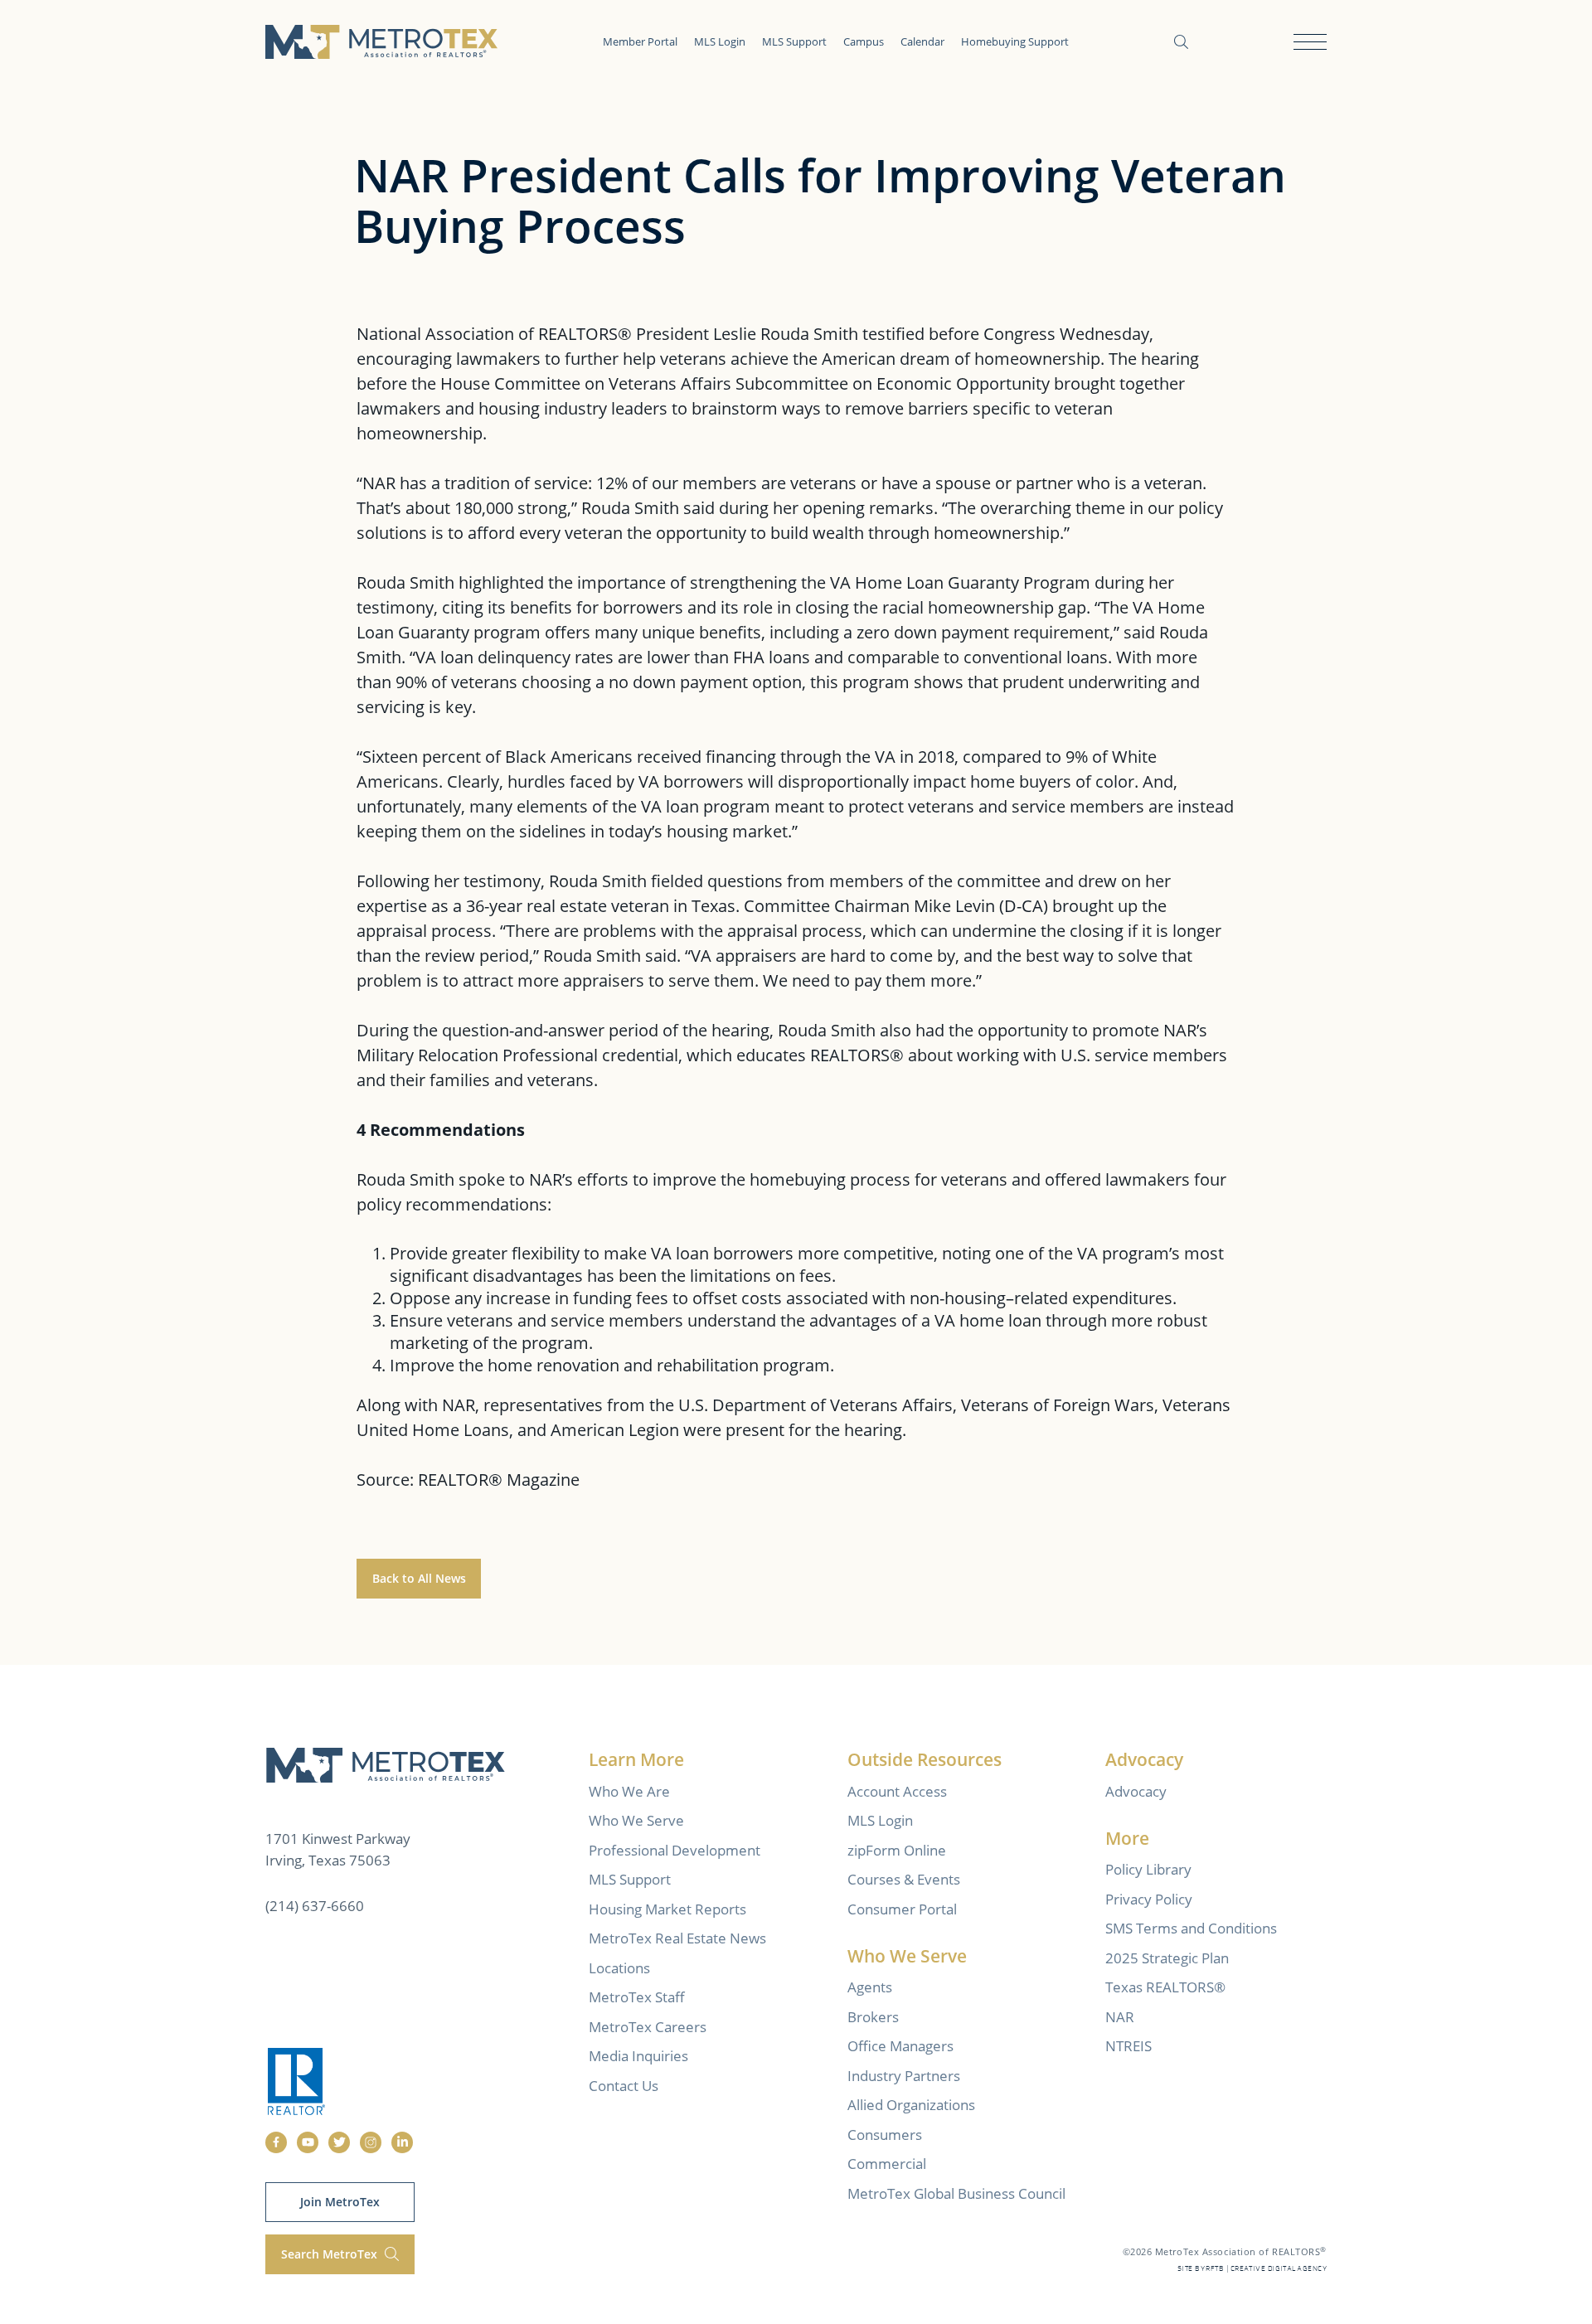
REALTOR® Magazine (499, 1480)
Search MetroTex (331, 2254)
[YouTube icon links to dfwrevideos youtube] (308, 2142)
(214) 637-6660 (315, 1906)
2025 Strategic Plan (1167, 1958)
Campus (864, 41)
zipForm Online (897, 1850)
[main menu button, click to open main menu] (1310, 42)
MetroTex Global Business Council (956, 2193)
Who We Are (629, 1791)
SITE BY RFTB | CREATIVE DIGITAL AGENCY (1252, 2269)
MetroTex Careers (648, 2027)
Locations (619, 1968)
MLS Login (720, 41)
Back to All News (419, 1578)
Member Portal (640, 41)
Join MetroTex (340, 2202)
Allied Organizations (911, 2105)
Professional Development (675, 1850)
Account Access (897, 1791)
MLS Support (794, 41)
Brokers (873, 2017)
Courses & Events (904, 1879)
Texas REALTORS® (1165, 1987)
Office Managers (900, 2046)
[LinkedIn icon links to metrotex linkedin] (402, 2142)
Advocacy (1136, 1791)
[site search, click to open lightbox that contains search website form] (1181, 42)
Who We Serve (636, 1820)
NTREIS (1128, 2046)
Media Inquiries (638, 2056)
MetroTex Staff (637, 1997)
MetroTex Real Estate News (677, 1938)
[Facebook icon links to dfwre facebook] (276, 2142)
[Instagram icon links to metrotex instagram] (371, 2142)
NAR (1120, 2017)
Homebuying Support (1015, 41)
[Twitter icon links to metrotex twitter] (339, 2142)
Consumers (885, 2135)
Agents (870, 1987)
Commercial (887, 2164)
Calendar (922, 41)
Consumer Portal (902, 1909)
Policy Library (1148, 1869)
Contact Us (624, 2086)
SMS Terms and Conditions (1191, 1928)
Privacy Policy (1149, 1899)
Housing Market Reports (667, 1909)
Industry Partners (904, 2076)
